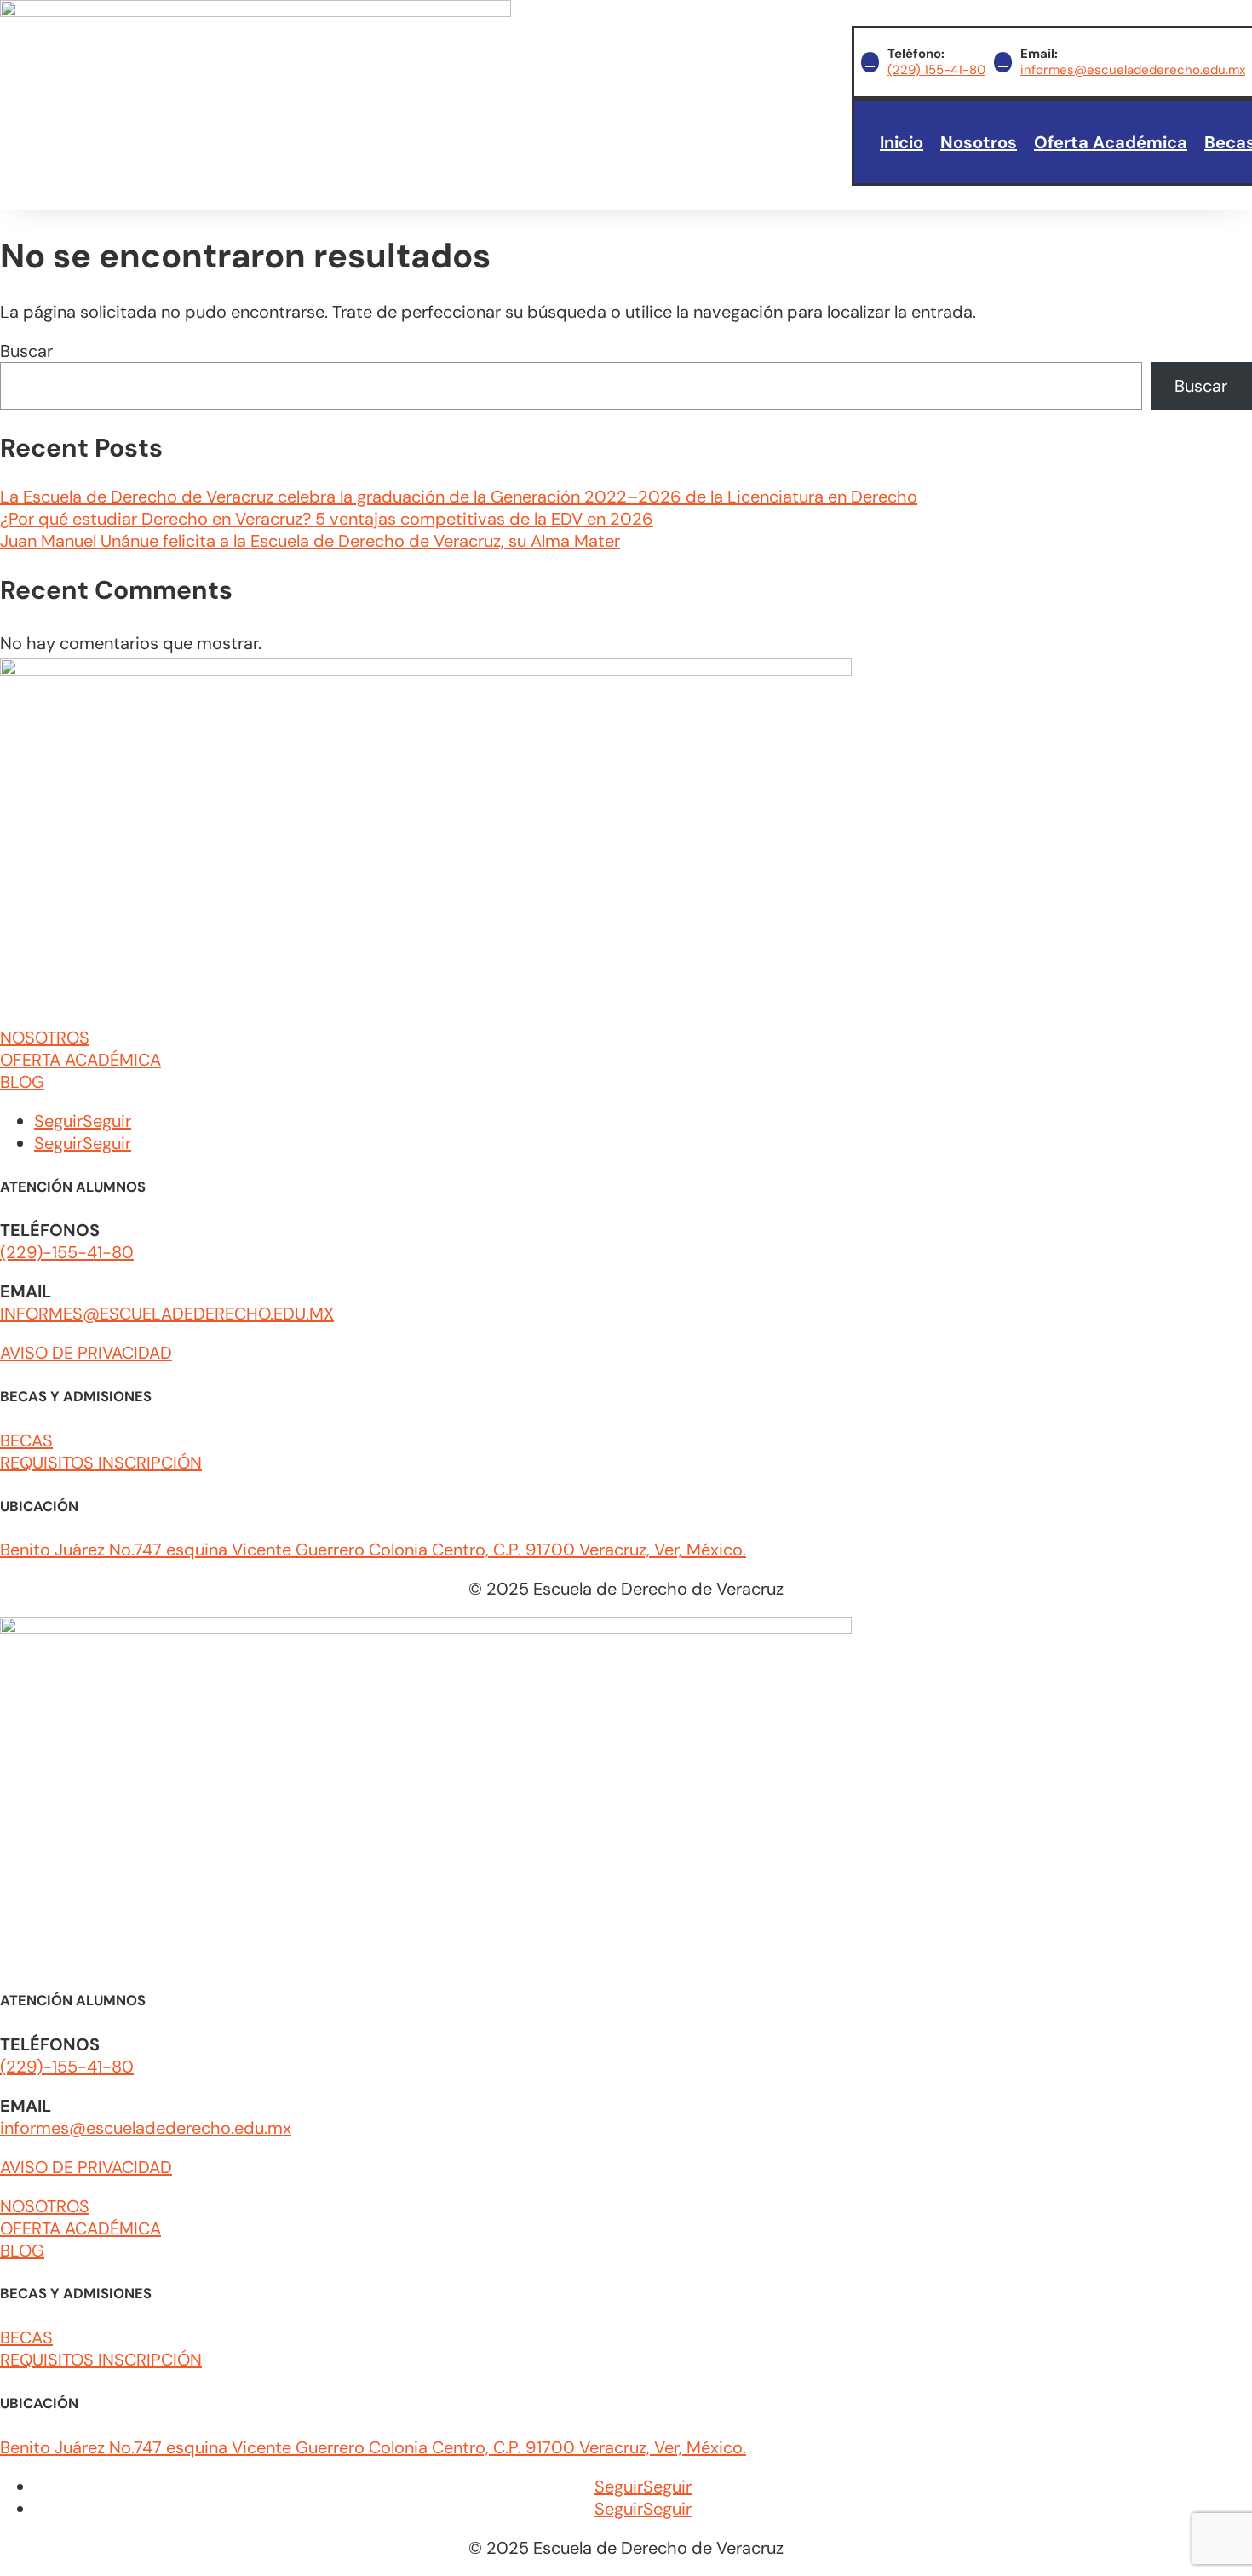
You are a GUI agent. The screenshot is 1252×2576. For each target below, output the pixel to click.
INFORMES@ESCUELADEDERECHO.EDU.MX (167, 1314)
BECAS (26, 1440)
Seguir (107, 1121)
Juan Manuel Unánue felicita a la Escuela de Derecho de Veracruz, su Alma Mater (310, 541)
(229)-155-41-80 (67, 1252)
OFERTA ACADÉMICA (80, 1060)
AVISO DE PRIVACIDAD (86, 1353)
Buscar (26, 351)
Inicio (902, 142)
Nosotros (979, 142)
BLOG (22, 1082)
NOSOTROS (45, 1038)
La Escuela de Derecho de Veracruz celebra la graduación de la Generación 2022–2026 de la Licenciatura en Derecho (459, 497)
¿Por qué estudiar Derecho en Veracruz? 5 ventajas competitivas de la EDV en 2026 (327, 519)
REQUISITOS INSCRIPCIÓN (101, 1463)
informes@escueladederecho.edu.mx (1133, 70)
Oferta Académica (1111, 142)
